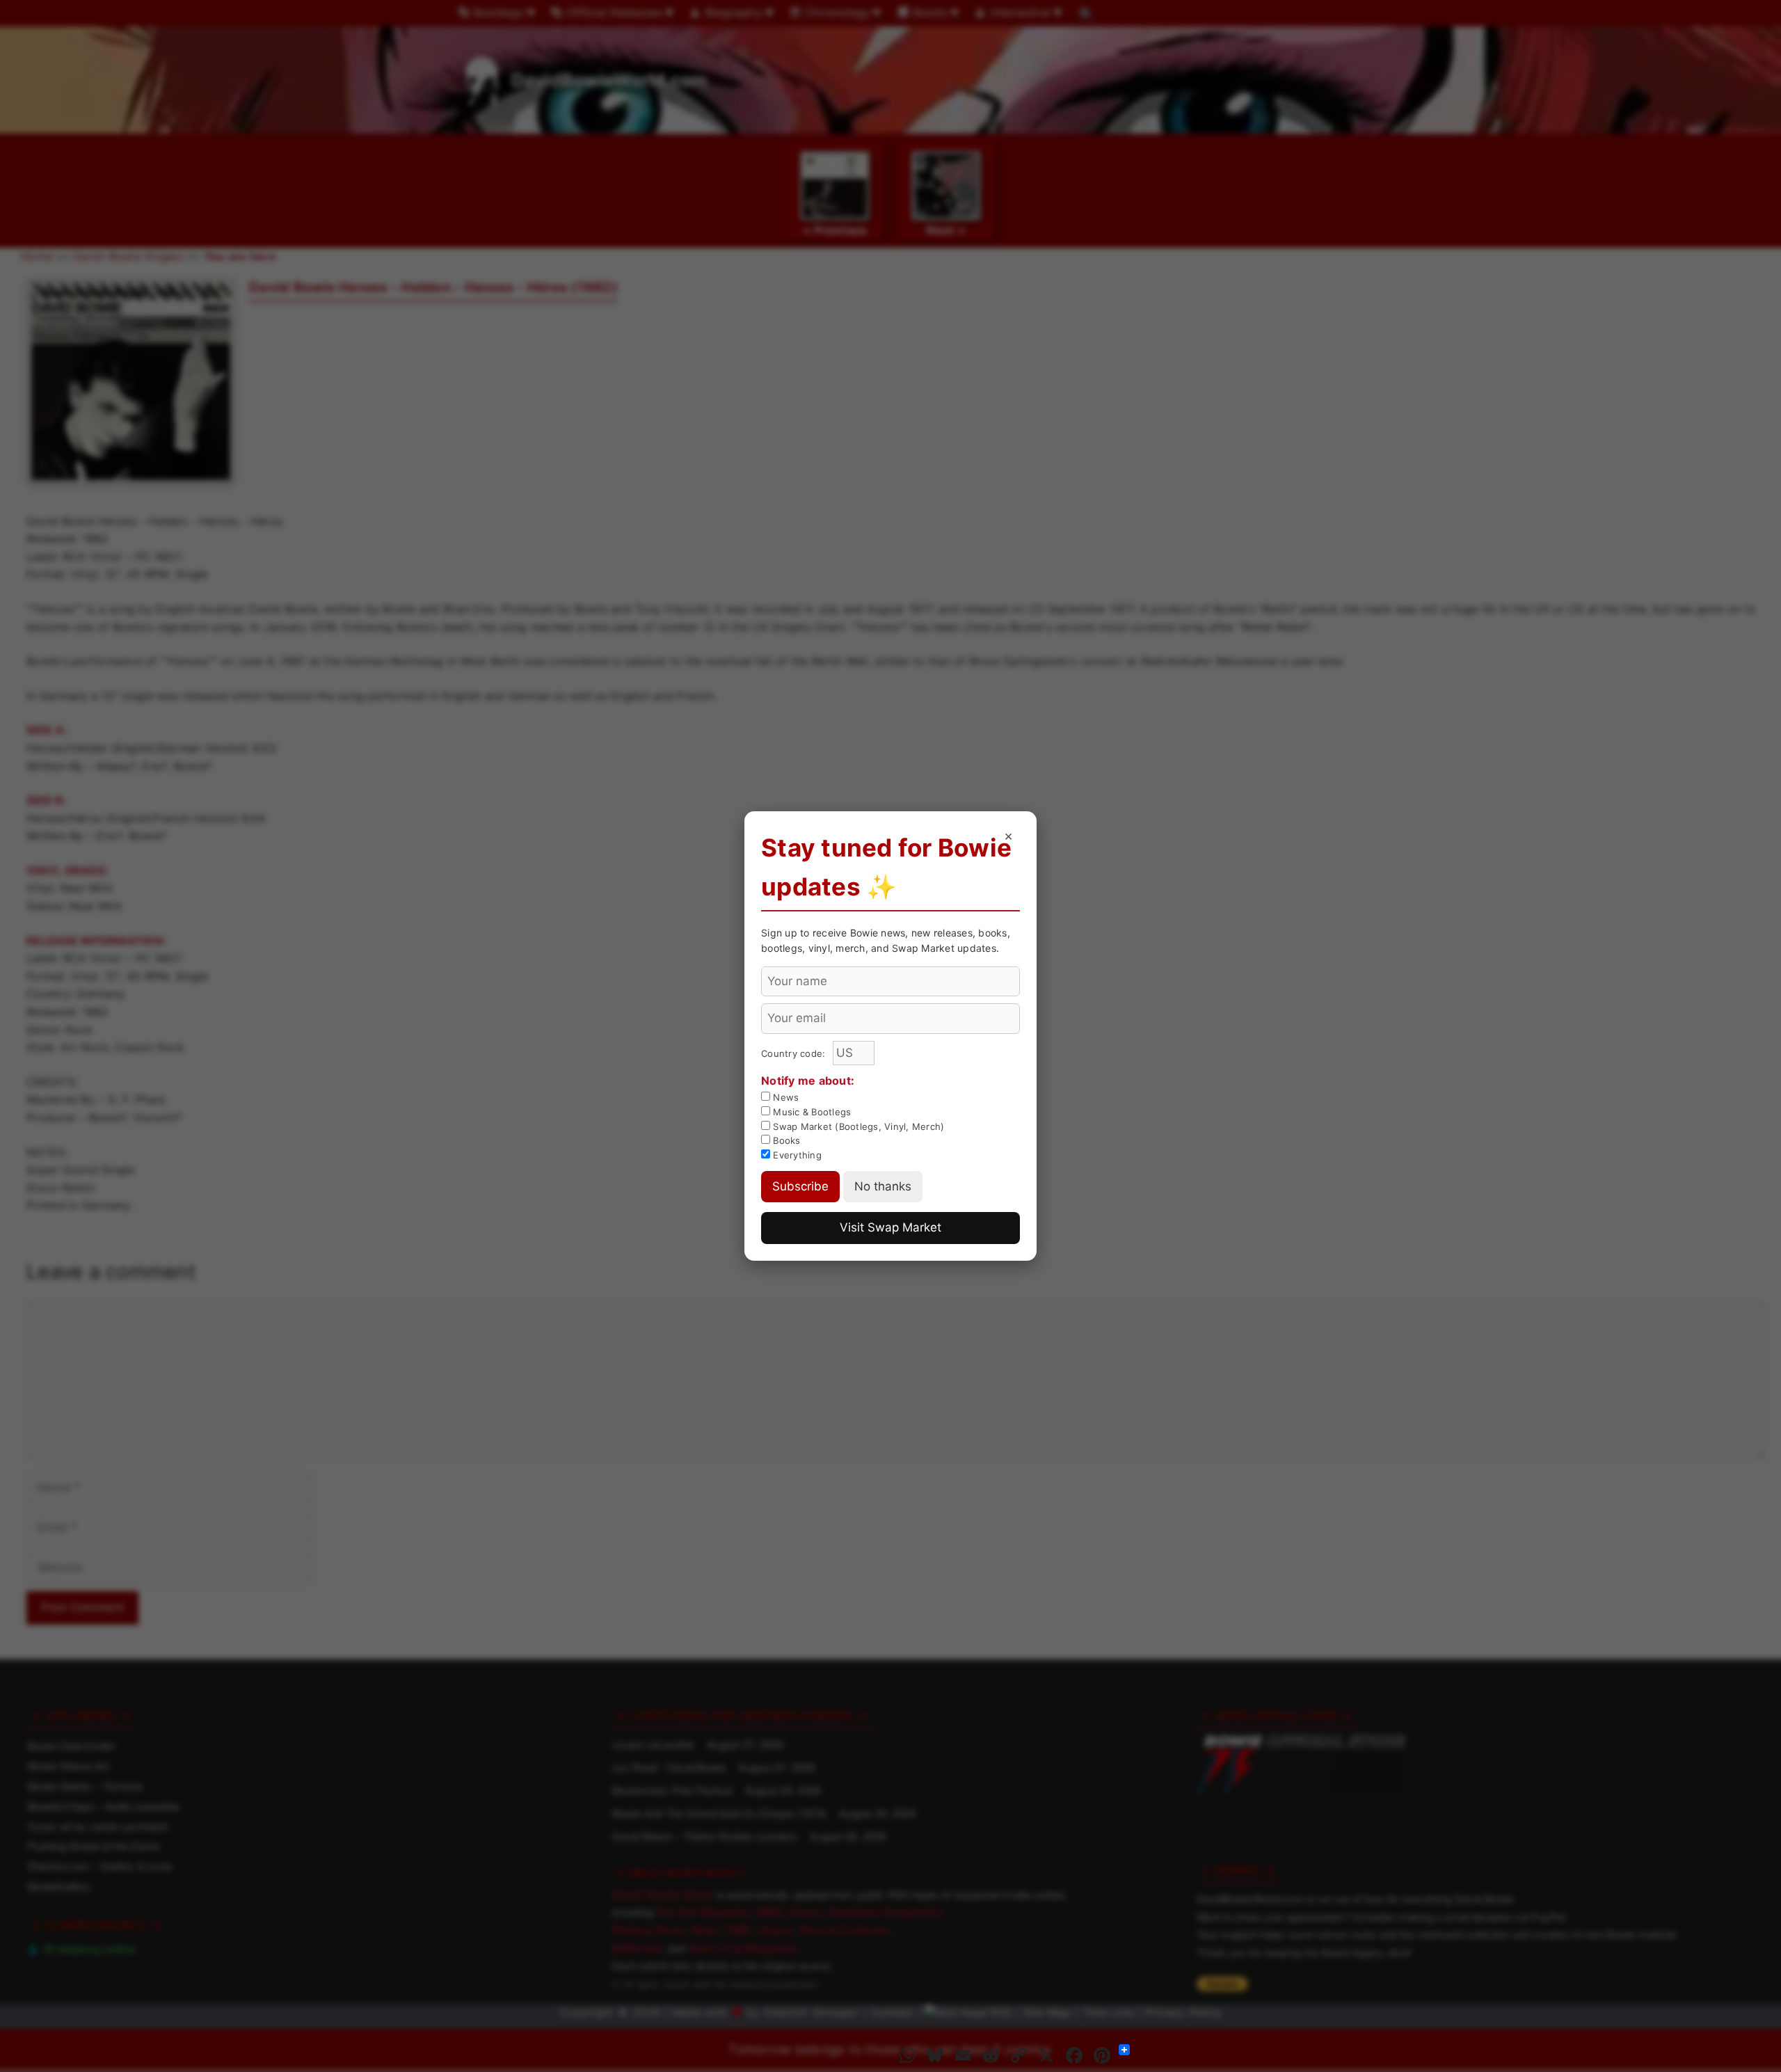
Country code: (795, 1053)
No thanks (883, 1186)
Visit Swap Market (890, 1227)
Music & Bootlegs (810, 1112)
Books (785, 1140)
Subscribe (800, 1186)
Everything (796, 1155)
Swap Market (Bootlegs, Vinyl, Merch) (857, 1126)
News (784, 1097)
